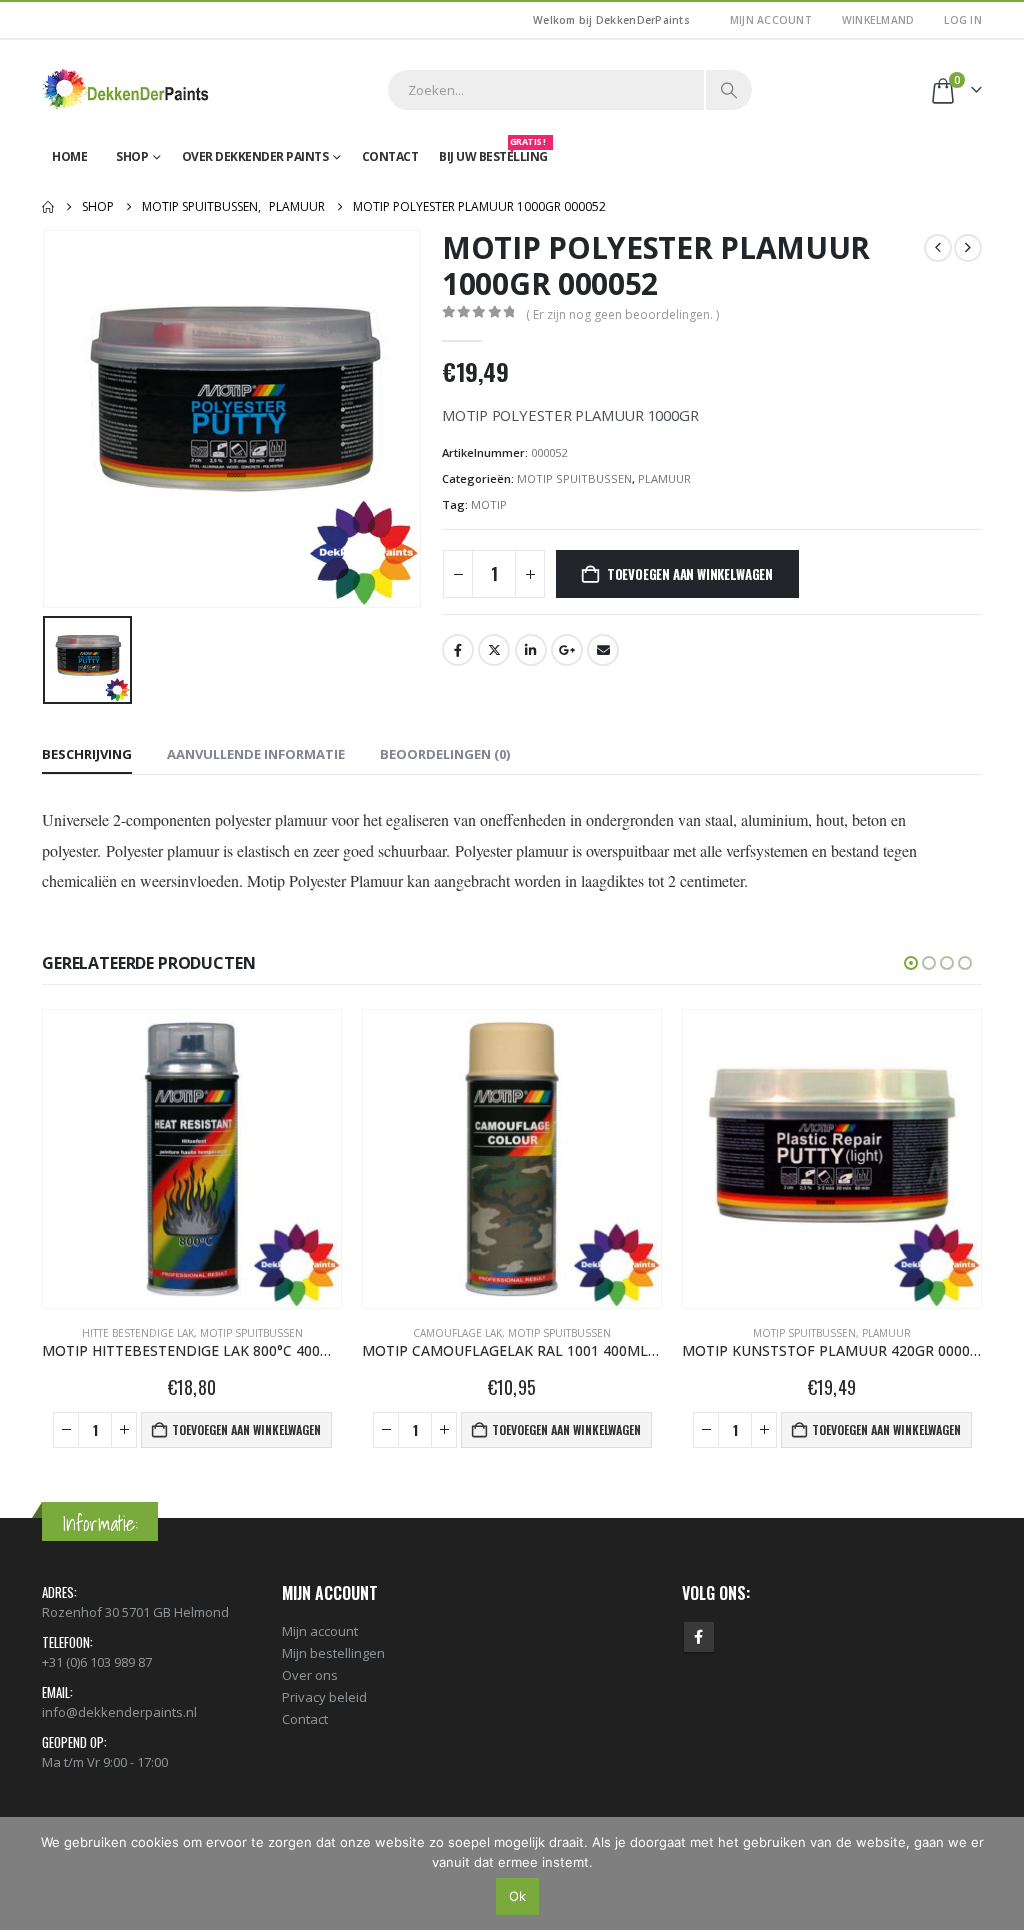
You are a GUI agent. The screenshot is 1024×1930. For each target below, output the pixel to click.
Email (603, 650)
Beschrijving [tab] (87, 754)
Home (69, 156)
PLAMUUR (664, 478)
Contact (390, 156)
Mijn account (771, 20)
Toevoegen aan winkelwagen (690, 574)
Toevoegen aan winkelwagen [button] (246, 1429)
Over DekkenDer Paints (255, 156)
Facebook (458, 650)
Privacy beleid (324, 1697)
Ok (517, 1896)
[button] (911, 963)
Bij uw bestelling (493, 152)
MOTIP (489, 504)
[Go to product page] (192, 1159)
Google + (567, 650)
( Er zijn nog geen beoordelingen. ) (622, 314)
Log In (963, 20)
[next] (968, 248)
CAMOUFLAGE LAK (457, 1333)
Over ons (310, 1675)
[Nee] (999, 1873)
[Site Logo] (127, 90)
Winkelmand (878, 20)
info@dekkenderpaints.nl (119, 1712)
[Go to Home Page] (48, 207)
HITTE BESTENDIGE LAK (138, 1333)
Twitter (494, 650)
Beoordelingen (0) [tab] (445, 754)
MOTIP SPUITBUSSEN (574, 478)
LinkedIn (531, 650)
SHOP (132, 156)
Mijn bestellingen (333, 1653)
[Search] (729, 90)
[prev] (938, 248)
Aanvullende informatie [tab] (256, 754)
